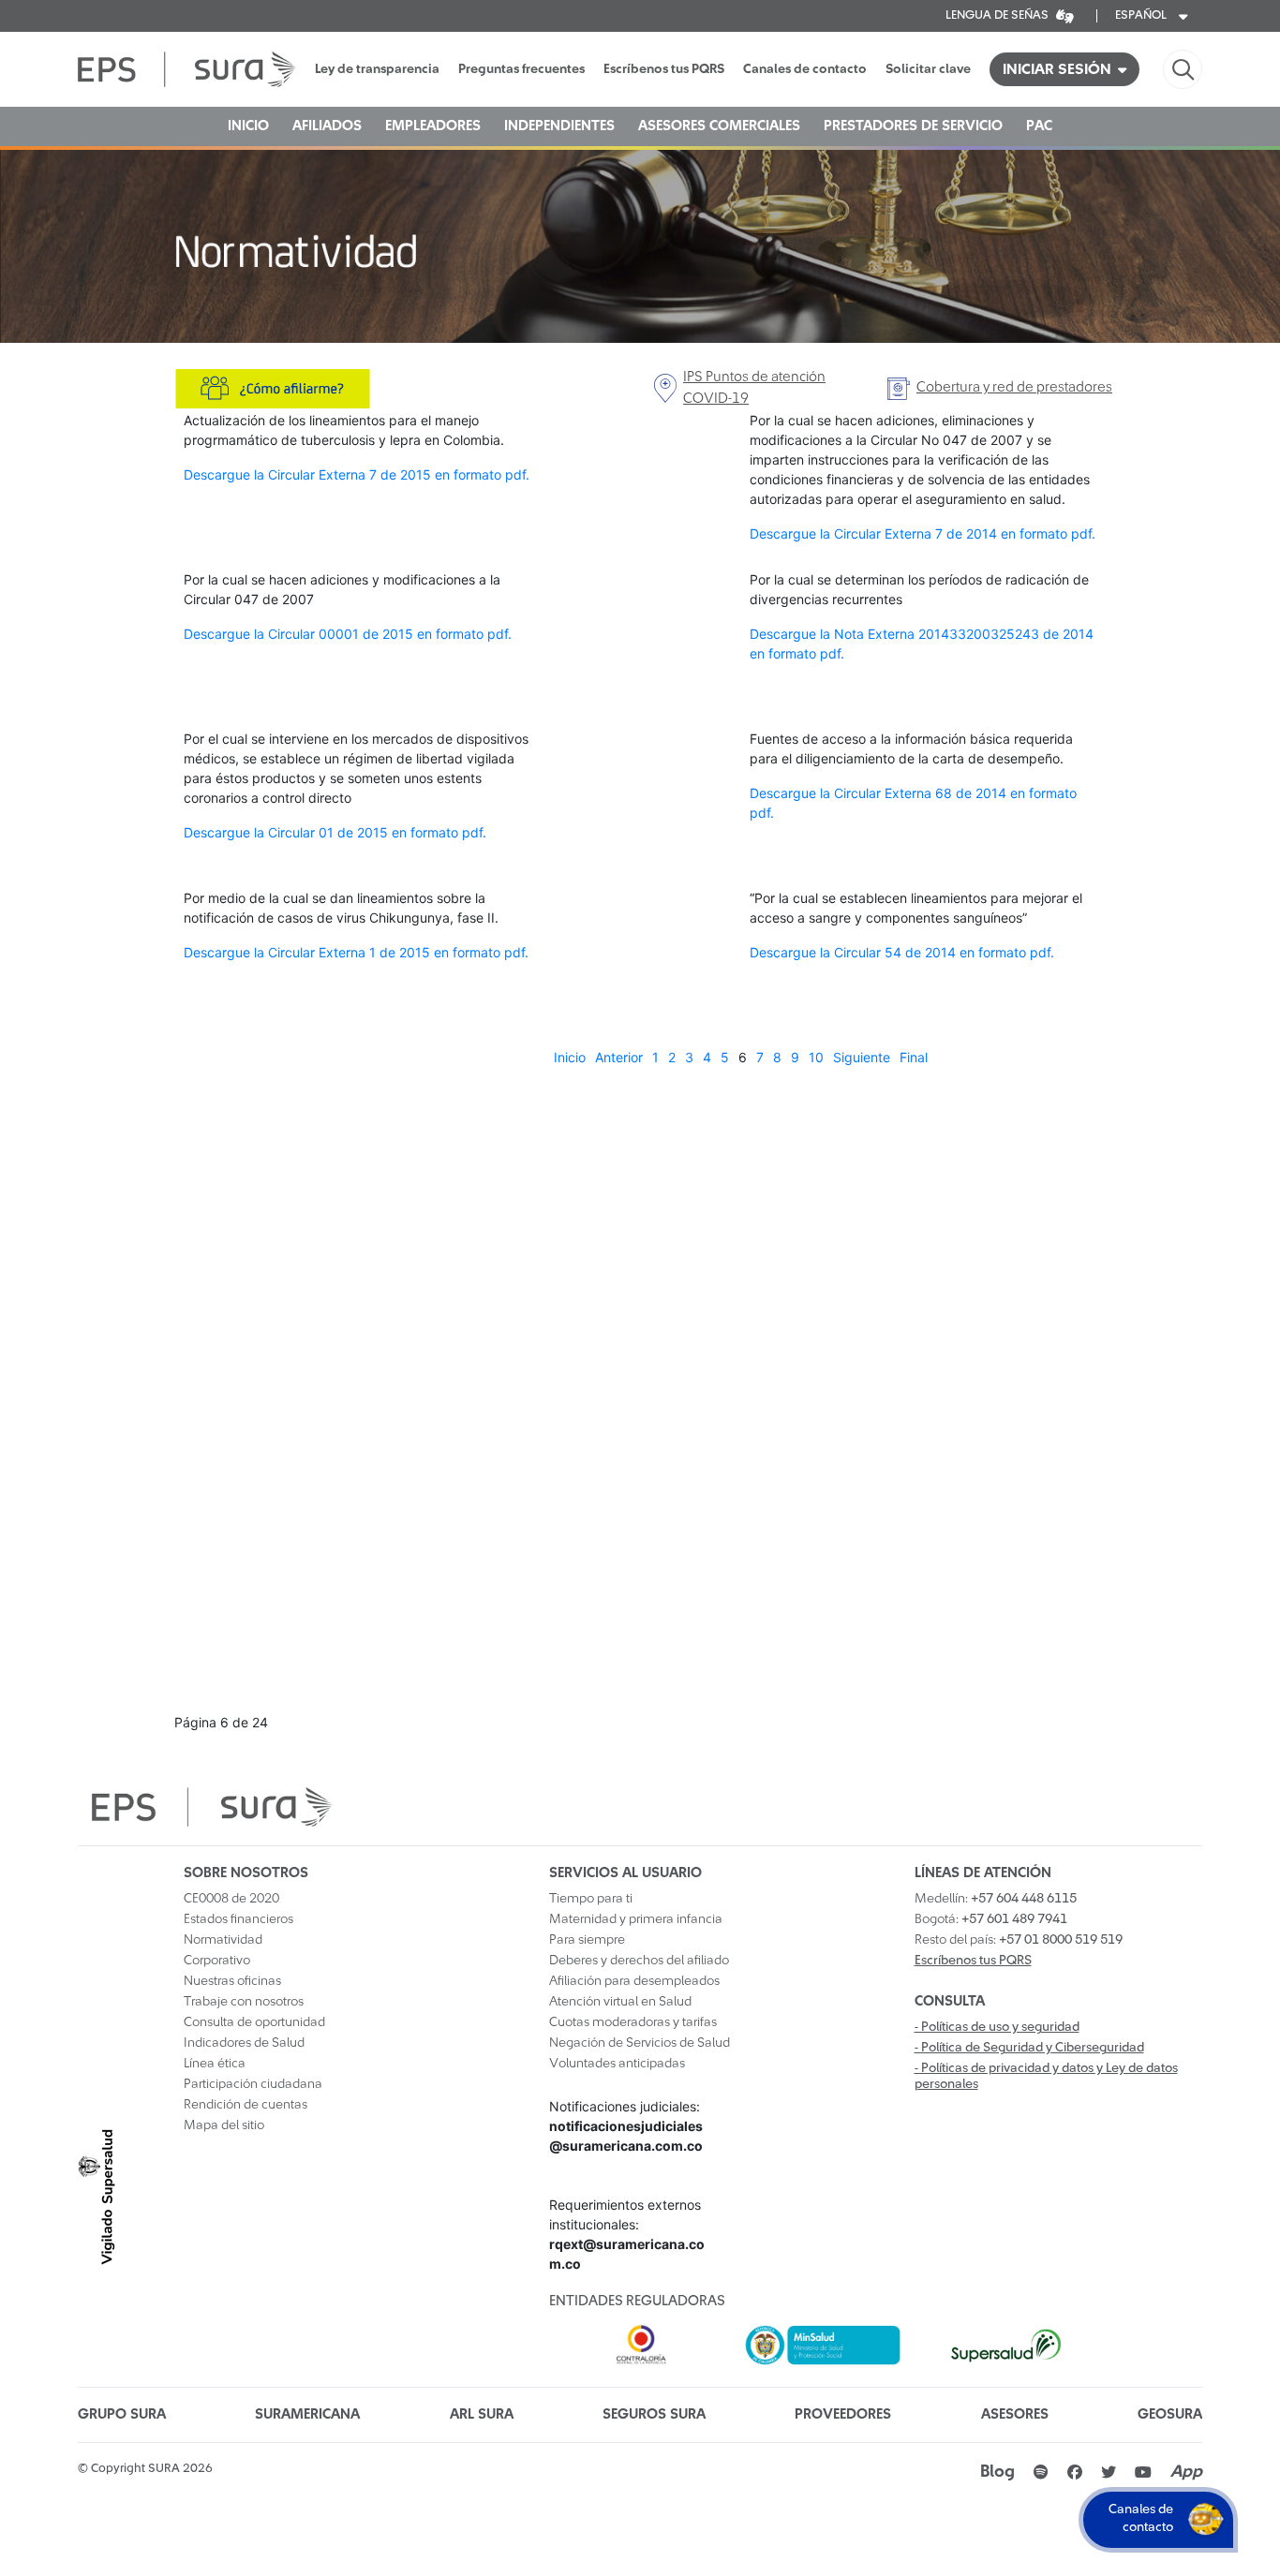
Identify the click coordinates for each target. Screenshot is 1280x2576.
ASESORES (1015, 2414)
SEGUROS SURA (654, 2414)
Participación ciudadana (253, 2084)
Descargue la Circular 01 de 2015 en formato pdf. (335, 832)
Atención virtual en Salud (620, 2002)
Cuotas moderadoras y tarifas (633, 2022)
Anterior (619, 1057)
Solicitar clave (928, 69)
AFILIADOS (327, 126)
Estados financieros (238, 1919)
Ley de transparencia (377, 69)
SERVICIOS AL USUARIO (625, 1873)
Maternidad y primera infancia (636, 1919)
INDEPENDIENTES (559, 126)
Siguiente (862, 1057)
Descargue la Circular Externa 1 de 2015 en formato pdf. (356, 952)
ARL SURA (482, 2414)
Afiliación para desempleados (634, 1981)
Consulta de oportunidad (254, 2022)
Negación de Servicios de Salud (640, 2043)
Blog (997, 2472)
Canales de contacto (805, 69)
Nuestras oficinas (232, 1981)
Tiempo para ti (591, 1899)
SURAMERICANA (307, 2414)
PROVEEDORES (843, 2414)
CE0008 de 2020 (231, 1899)
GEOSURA (1170, 2414)
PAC (1039, 126)
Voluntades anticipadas (617, 2064)
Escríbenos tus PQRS (664, 69)
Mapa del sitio (224, 2125)
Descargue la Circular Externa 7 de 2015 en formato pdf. (357, 474)
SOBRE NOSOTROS (246, 1873)
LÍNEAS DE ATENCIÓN (983, 1873)
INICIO (248, 126)
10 (816, 1057)
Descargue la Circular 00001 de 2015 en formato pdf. (348, 634)
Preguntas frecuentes (521, 69)
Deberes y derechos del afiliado (639, 1961)
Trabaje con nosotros (244, 2002)
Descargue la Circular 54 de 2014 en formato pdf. (902, 952)
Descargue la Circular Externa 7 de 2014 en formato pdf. (923, 533)
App (1186, 2472)
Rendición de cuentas (246, 2105)
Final (914, 1057)
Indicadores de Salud (244, 2043)
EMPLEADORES (433, 126)
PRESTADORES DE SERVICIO (913, 126)
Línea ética (215, 2064)
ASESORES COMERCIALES (719, 126)
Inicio (570, 1057)
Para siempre (587, 1940)
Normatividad (223, 1940)
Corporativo (217, 1961)
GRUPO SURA (122, 2414)
